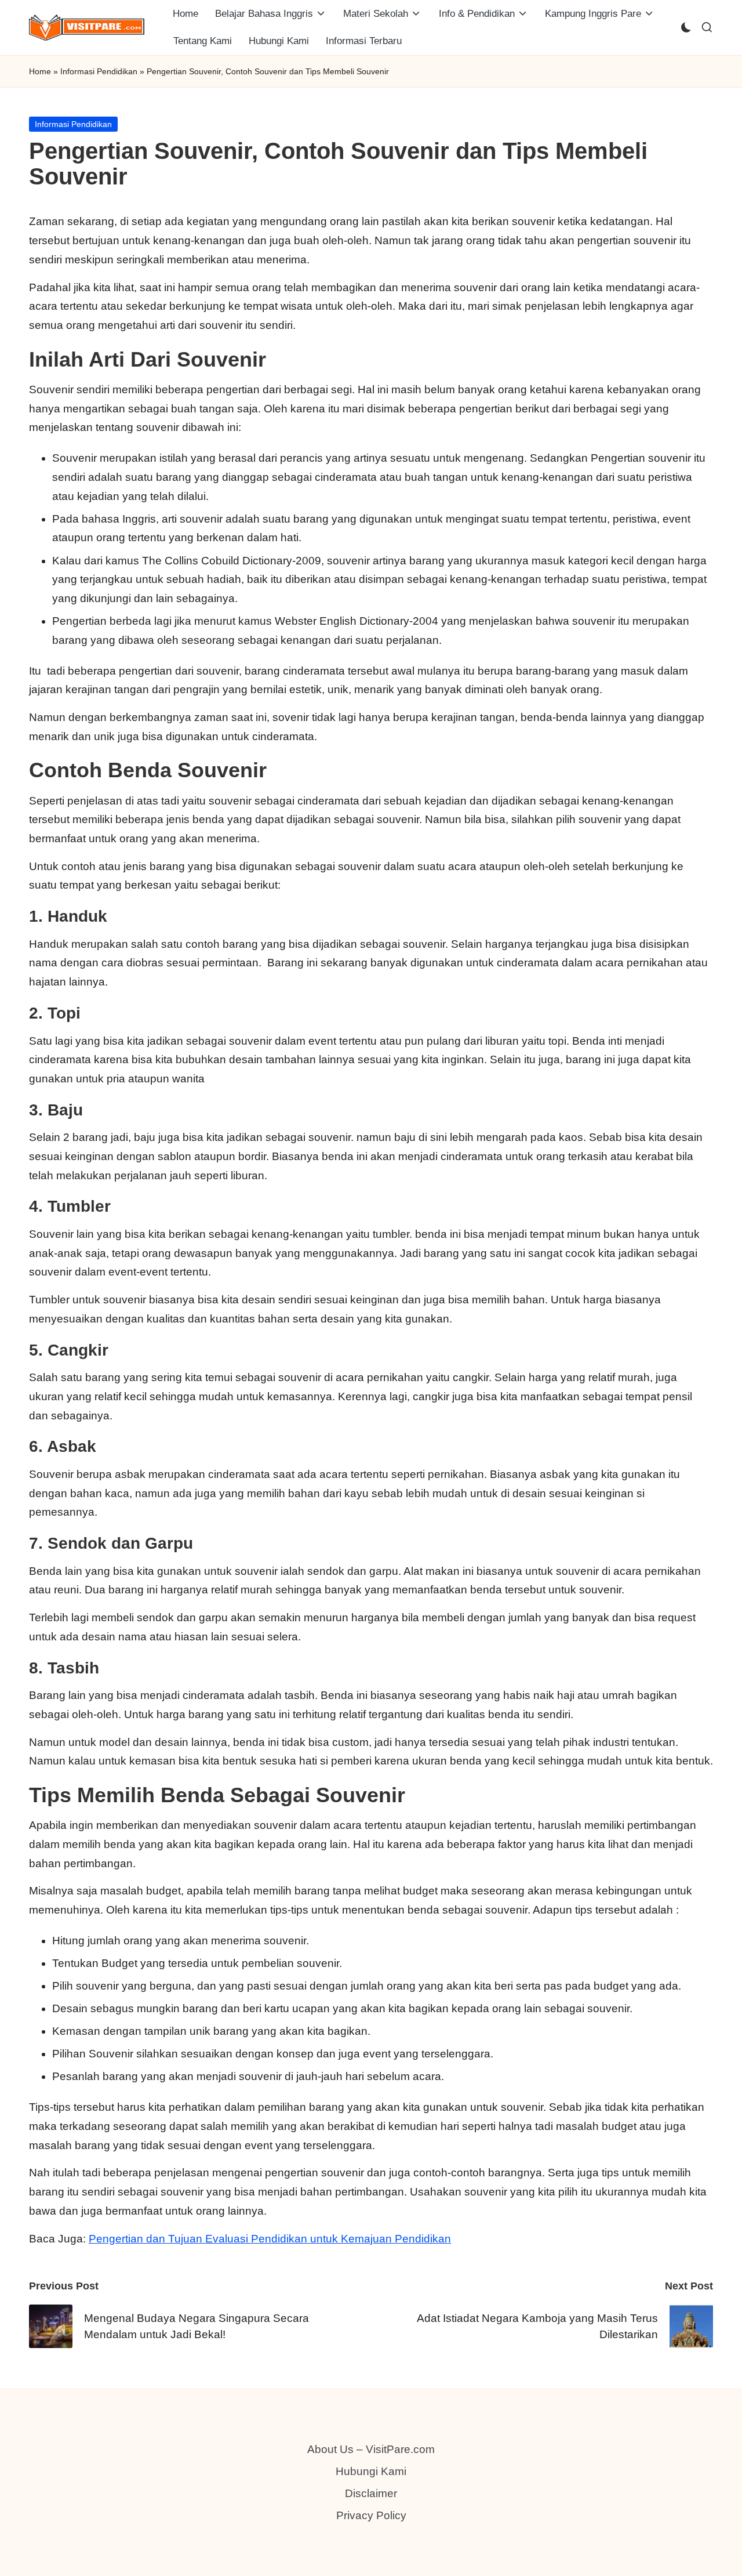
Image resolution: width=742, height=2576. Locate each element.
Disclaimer (371, 2493)
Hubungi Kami (371, 2471)
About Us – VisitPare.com (371, 2449)
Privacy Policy (371, 2515)
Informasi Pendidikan (99, 71)
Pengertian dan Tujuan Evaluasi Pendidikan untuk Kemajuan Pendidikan (270, 2239)
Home (40, 71)
